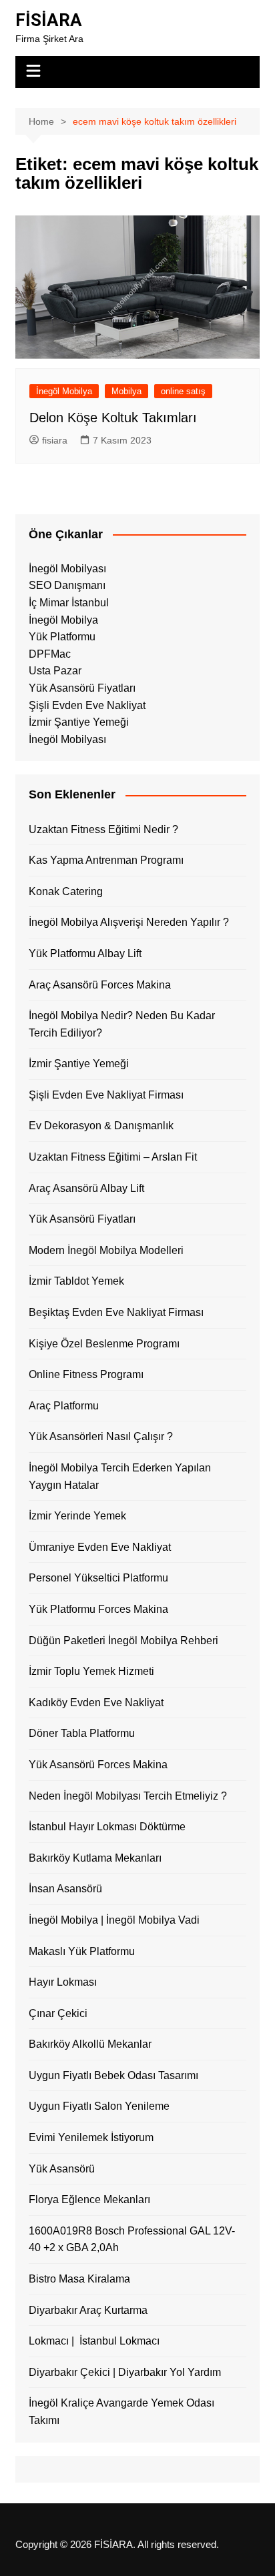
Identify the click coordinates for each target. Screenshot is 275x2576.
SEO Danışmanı (67, 585)
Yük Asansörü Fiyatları (82, 688)
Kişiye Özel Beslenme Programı (104, 1344)
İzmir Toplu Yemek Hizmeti (91, 1671)
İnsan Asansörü (65, 1889)
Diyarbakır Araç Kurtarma (88, 2310)
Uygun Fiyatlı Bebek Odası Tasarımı (113, 2075)
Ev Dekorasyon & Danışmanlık (101, 1126)
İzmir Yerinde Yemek (77, 1516)
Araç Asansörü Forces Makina (100, 985)
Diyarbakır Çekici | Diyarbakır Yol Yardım (125, 2372)
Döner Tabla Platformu (82, 1733)
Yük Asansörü (62, 2169)
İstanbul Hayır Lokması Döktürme (107, 1827)
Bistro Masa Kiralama (79, 2279)
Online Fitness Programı (86, 1374)
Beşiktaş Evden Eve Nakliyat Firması (116, 1312)
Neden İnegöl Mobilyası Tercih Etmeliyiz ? (128, 1796)
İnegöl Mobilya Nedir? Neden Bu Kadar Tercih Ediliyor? (122, 1024)
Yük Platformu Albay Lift (85, 953)
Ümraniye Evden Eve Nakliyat (100, 1547)
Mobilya (126, 391)
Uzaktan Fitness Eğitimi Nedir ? (103, 829)
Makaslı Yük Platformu (82, 1951)
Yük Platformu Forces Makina (98, 1609)
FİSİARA (49, 20)
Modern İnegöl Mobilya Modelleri (106, 1250)
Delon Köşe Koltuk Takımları (113, 418)
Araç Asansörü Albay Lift (86, 1188)
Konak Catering (66, 891)
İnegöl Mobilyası (67, 569)
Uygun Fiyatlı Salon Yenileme (99, 2106)
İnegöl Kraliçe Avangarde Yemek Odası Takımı (121, 2412)
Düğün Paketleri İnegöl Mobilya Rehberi (123, 1641)
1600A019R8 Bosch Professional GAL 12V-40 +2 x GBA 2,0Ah (132, 2239)
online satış (183, 391)
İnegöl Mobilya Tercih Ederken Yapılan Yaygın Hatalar (120, 1476)
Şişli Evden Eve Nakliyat (87, 705)
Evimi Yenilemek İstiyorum (91, 2137)
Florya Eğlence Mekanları (89, 2199)
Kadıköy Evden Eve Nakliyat (96, 1703)
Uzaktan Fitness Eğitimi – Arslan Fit (113, 1157)
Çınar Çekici (58, 2013)
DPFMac (50, 654)
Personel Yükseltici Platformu (98, 1578)
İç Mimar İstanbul (69, 603)
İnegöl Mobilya (64, 391)
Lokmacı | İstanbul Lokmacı (94, 2341)
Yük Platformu (62, 637)
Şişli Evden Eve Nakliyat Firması (106, 1095)
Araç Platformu (64, 1406)
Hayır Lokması (63, 1982)
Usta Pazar (55, 671)
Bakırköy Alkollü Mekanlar (90, 2044)
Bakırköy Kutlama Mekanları (95, 1858)
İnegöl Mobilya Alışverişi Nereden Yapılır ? (129, 922)
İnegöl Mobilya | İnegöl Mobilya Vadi (114, 1920)
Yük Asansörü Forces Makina (98, 1765)
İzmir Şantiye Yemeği (79, 722)
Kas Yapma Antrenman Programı (106, 860)
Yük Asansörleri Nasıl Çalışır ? (101, 1436)
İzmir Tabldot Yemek (76, 1281)
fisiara (55, 440)
